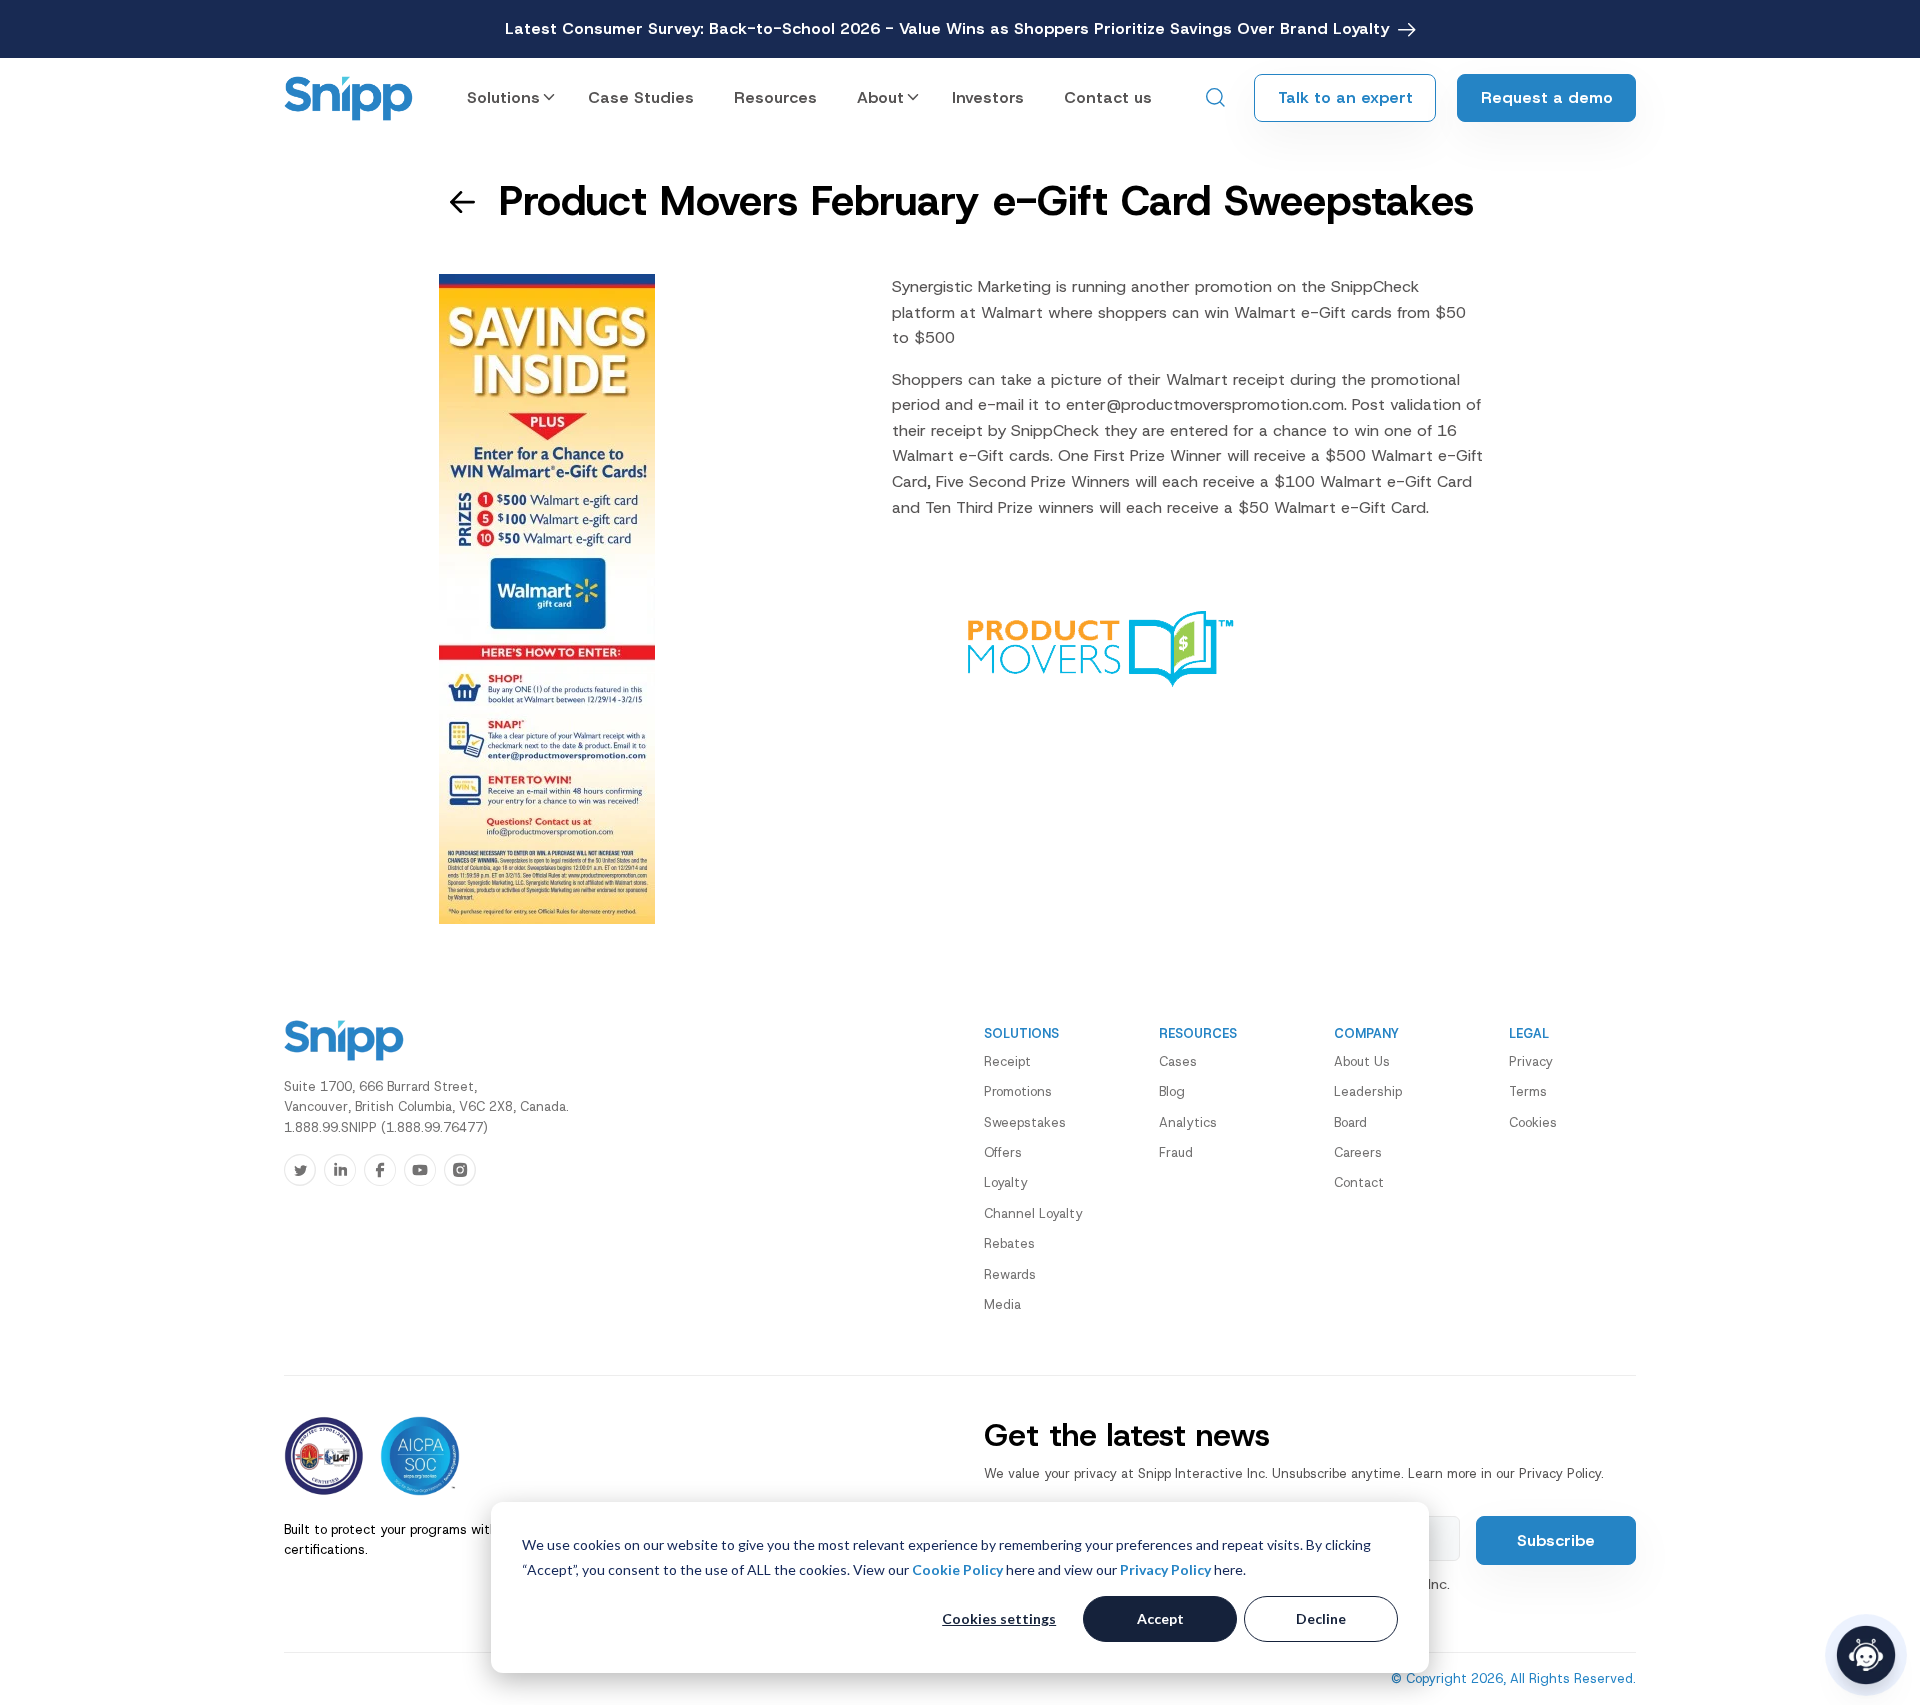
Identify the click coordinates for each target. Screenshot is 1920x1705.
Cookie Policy (957, 1569)
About (880, 97)
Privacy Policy (1165, 1569)
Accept (1160, 1618)
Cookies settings (999, 1618)
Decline (1321, 1618)
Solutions (503, 97)
